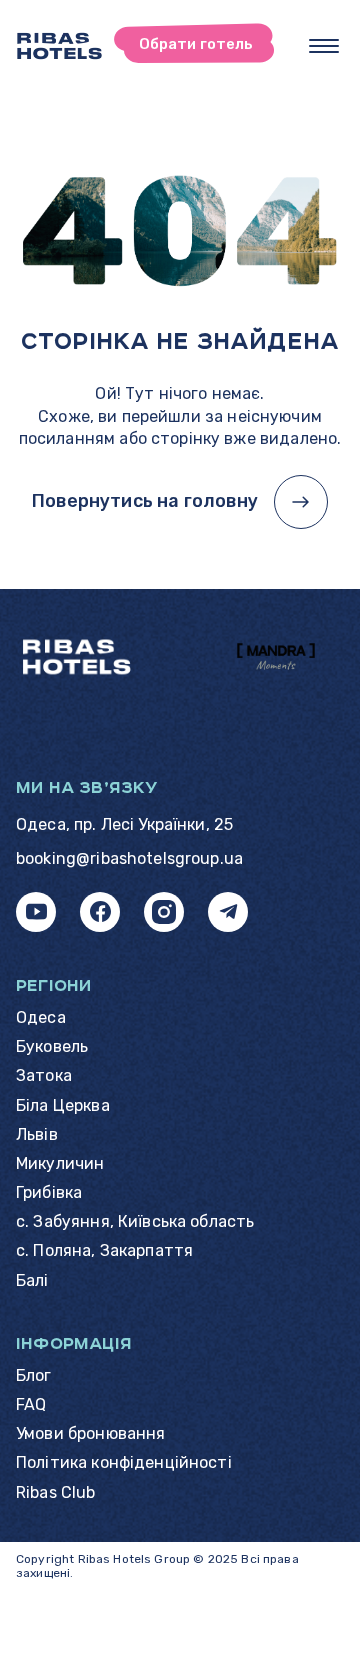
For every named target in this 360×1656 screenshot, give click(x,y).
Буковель (52, 1046)
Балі (32, 1280)
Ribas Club (56, 1492)
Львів (37, 1134)
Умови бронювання (90, 1433)
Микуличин (60, 1163)
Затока (44, 1075)
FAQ (31, 1404)
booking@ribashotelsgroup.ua (129, 858)
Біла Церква (63, 1105)
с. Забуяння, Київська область (135, 1221)
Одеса (41, 1017)
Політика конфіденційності (124, 1462)
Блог (34, 1375)
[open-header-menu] (324, 46)
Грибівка (49, 1192)
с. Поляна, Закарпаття (104, 1250)
